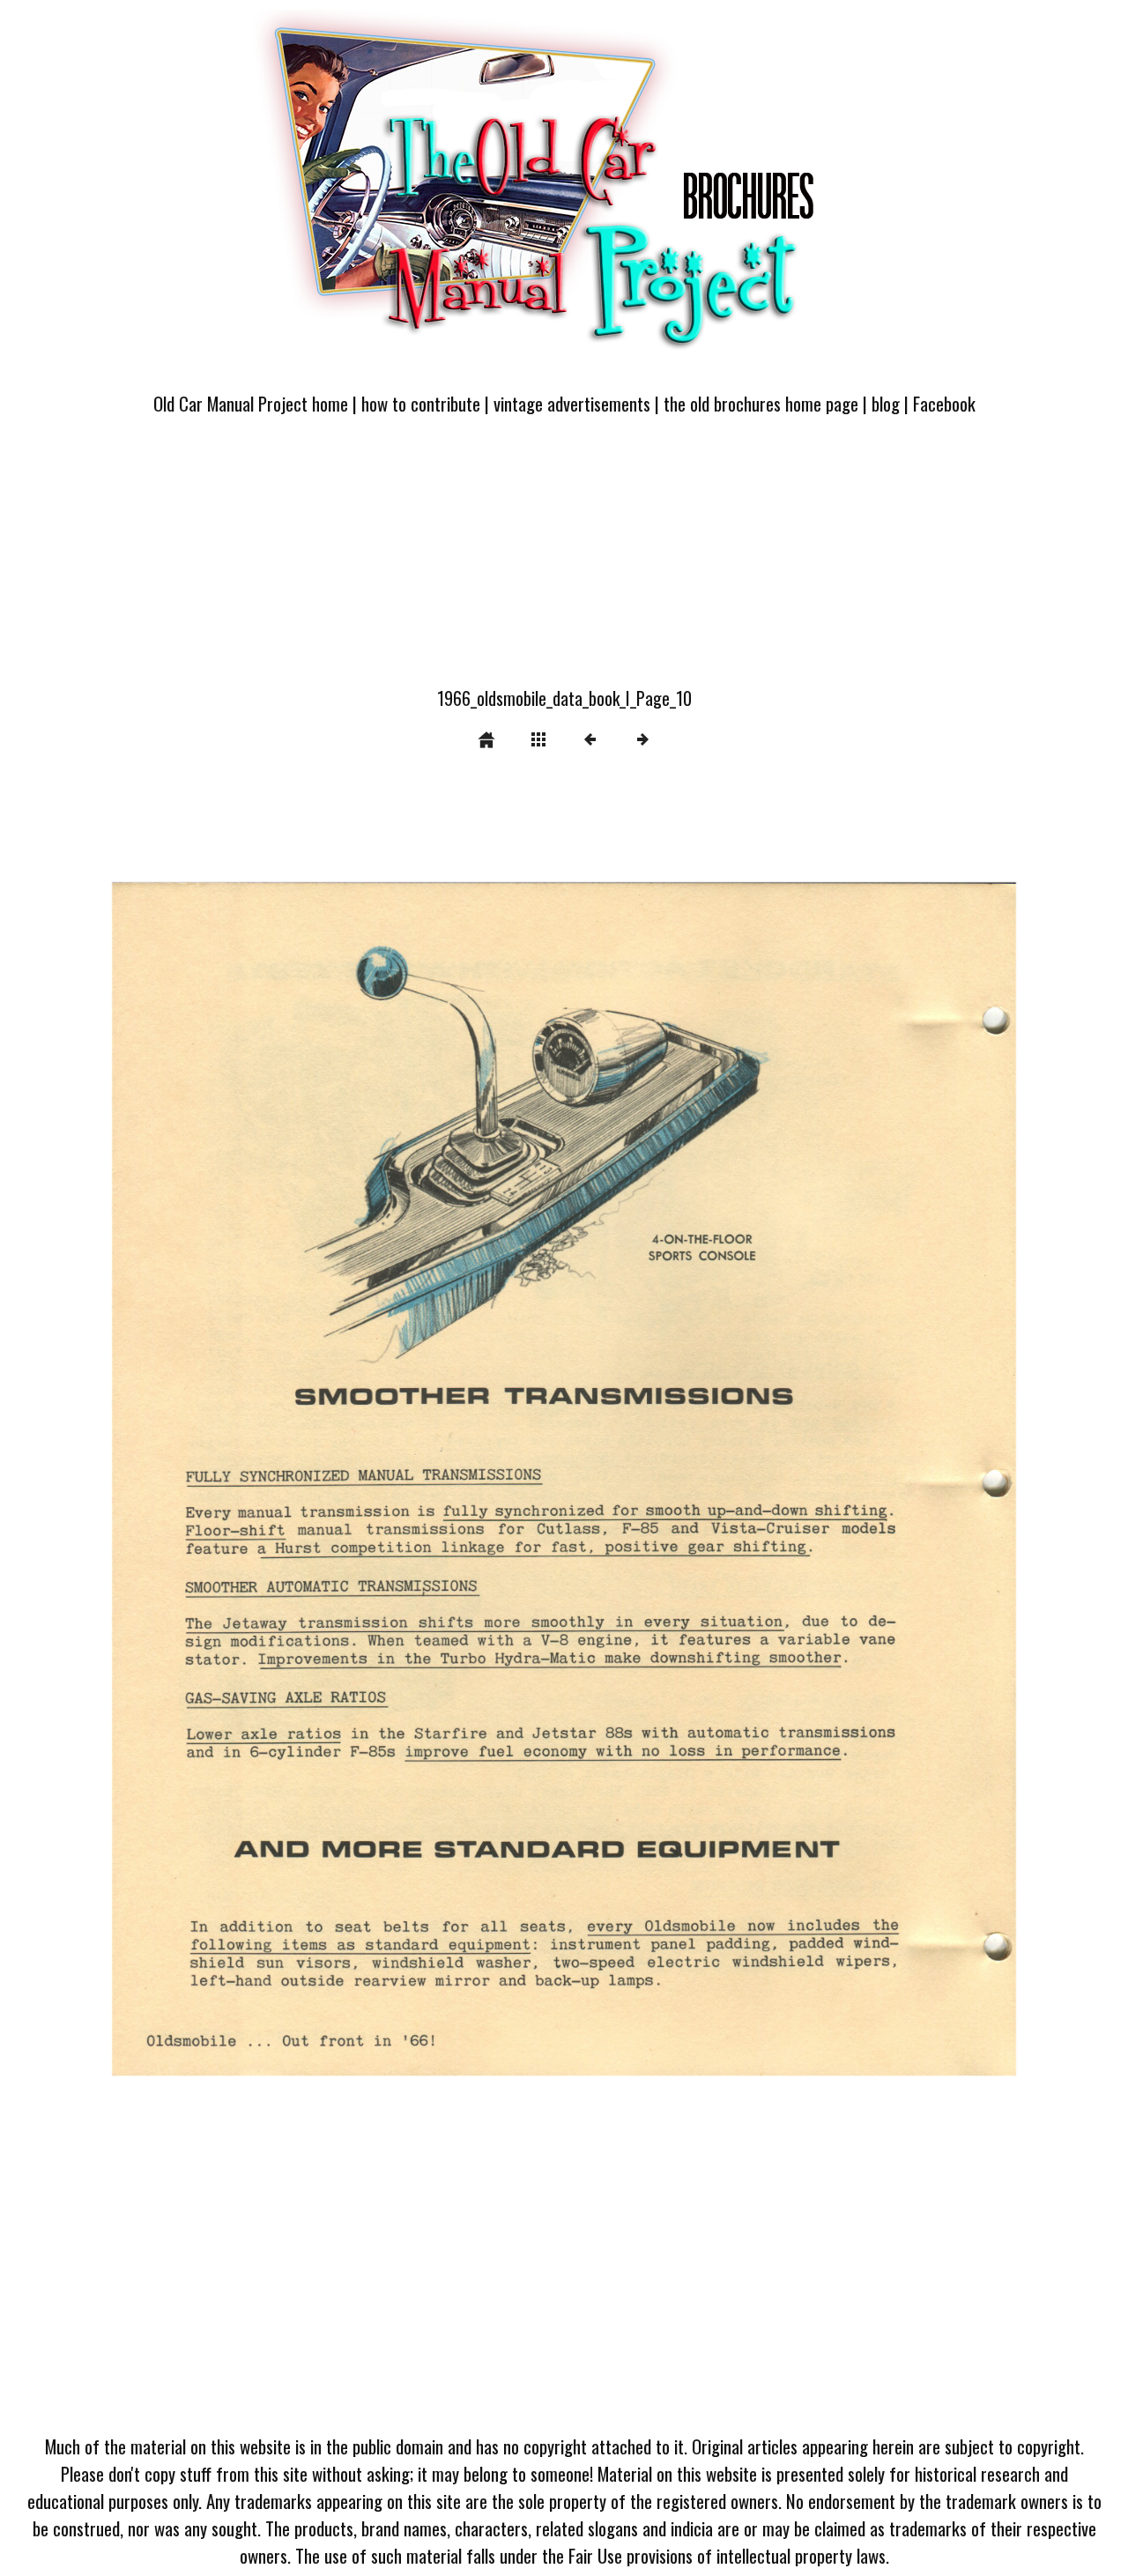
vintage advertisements (572, 403)
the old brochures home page (761, 403)
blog (886, 403)
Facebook (944, 403)
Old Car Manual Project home (251, 403)
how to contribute (421, 403)
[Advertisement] (564, 561)
